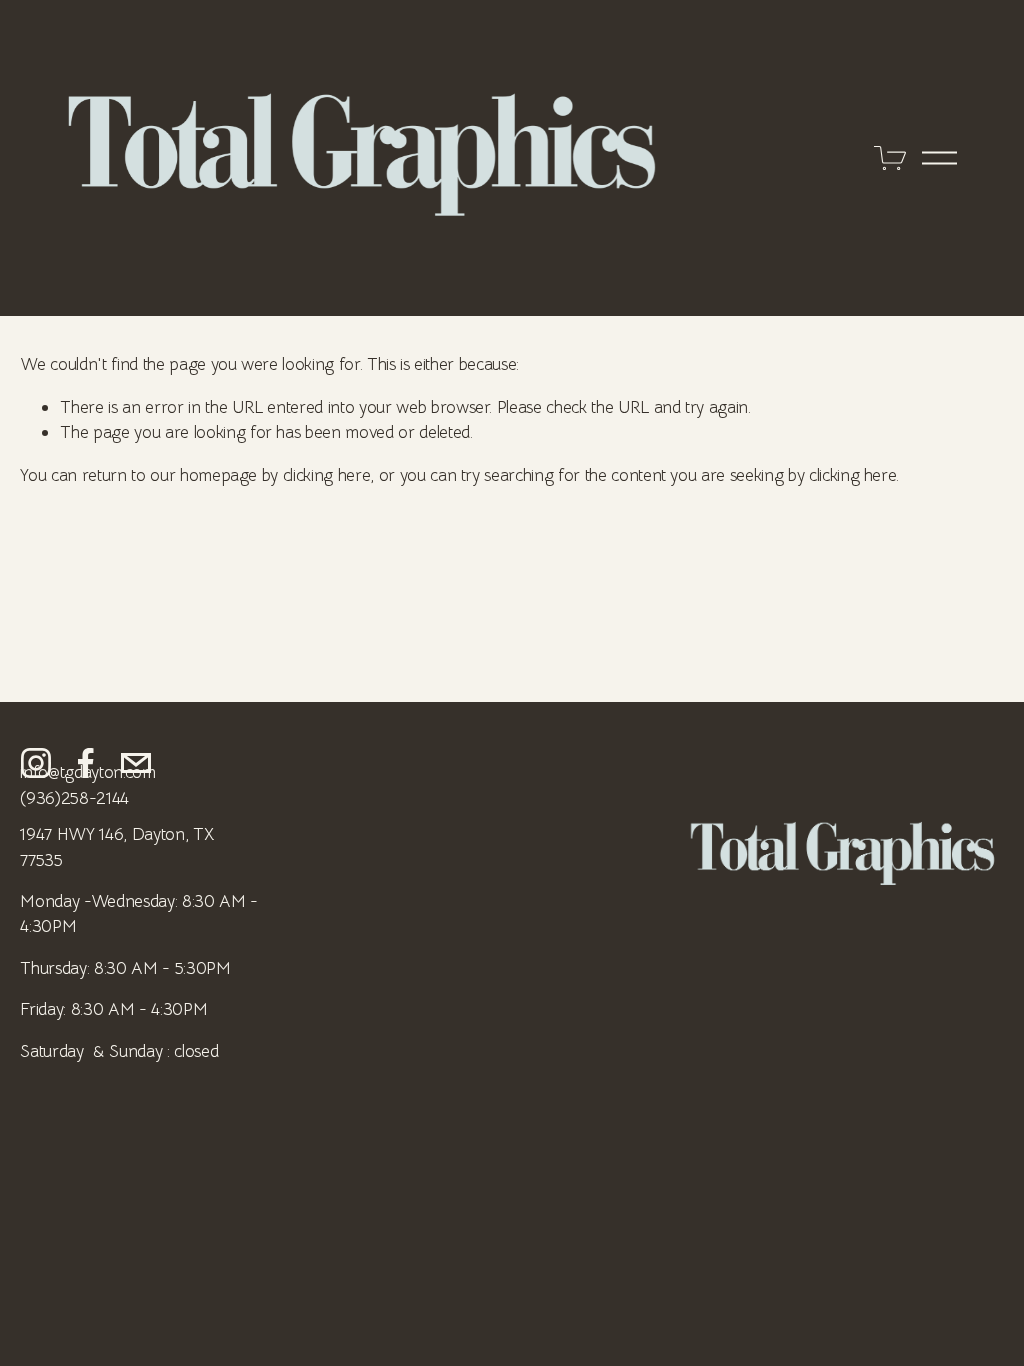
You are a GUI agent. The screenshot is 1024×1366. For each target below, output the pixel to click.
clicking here (327, 475)
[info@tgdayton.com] (136, 763)
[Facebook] (86, 763)
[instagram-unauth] (36, 763)
